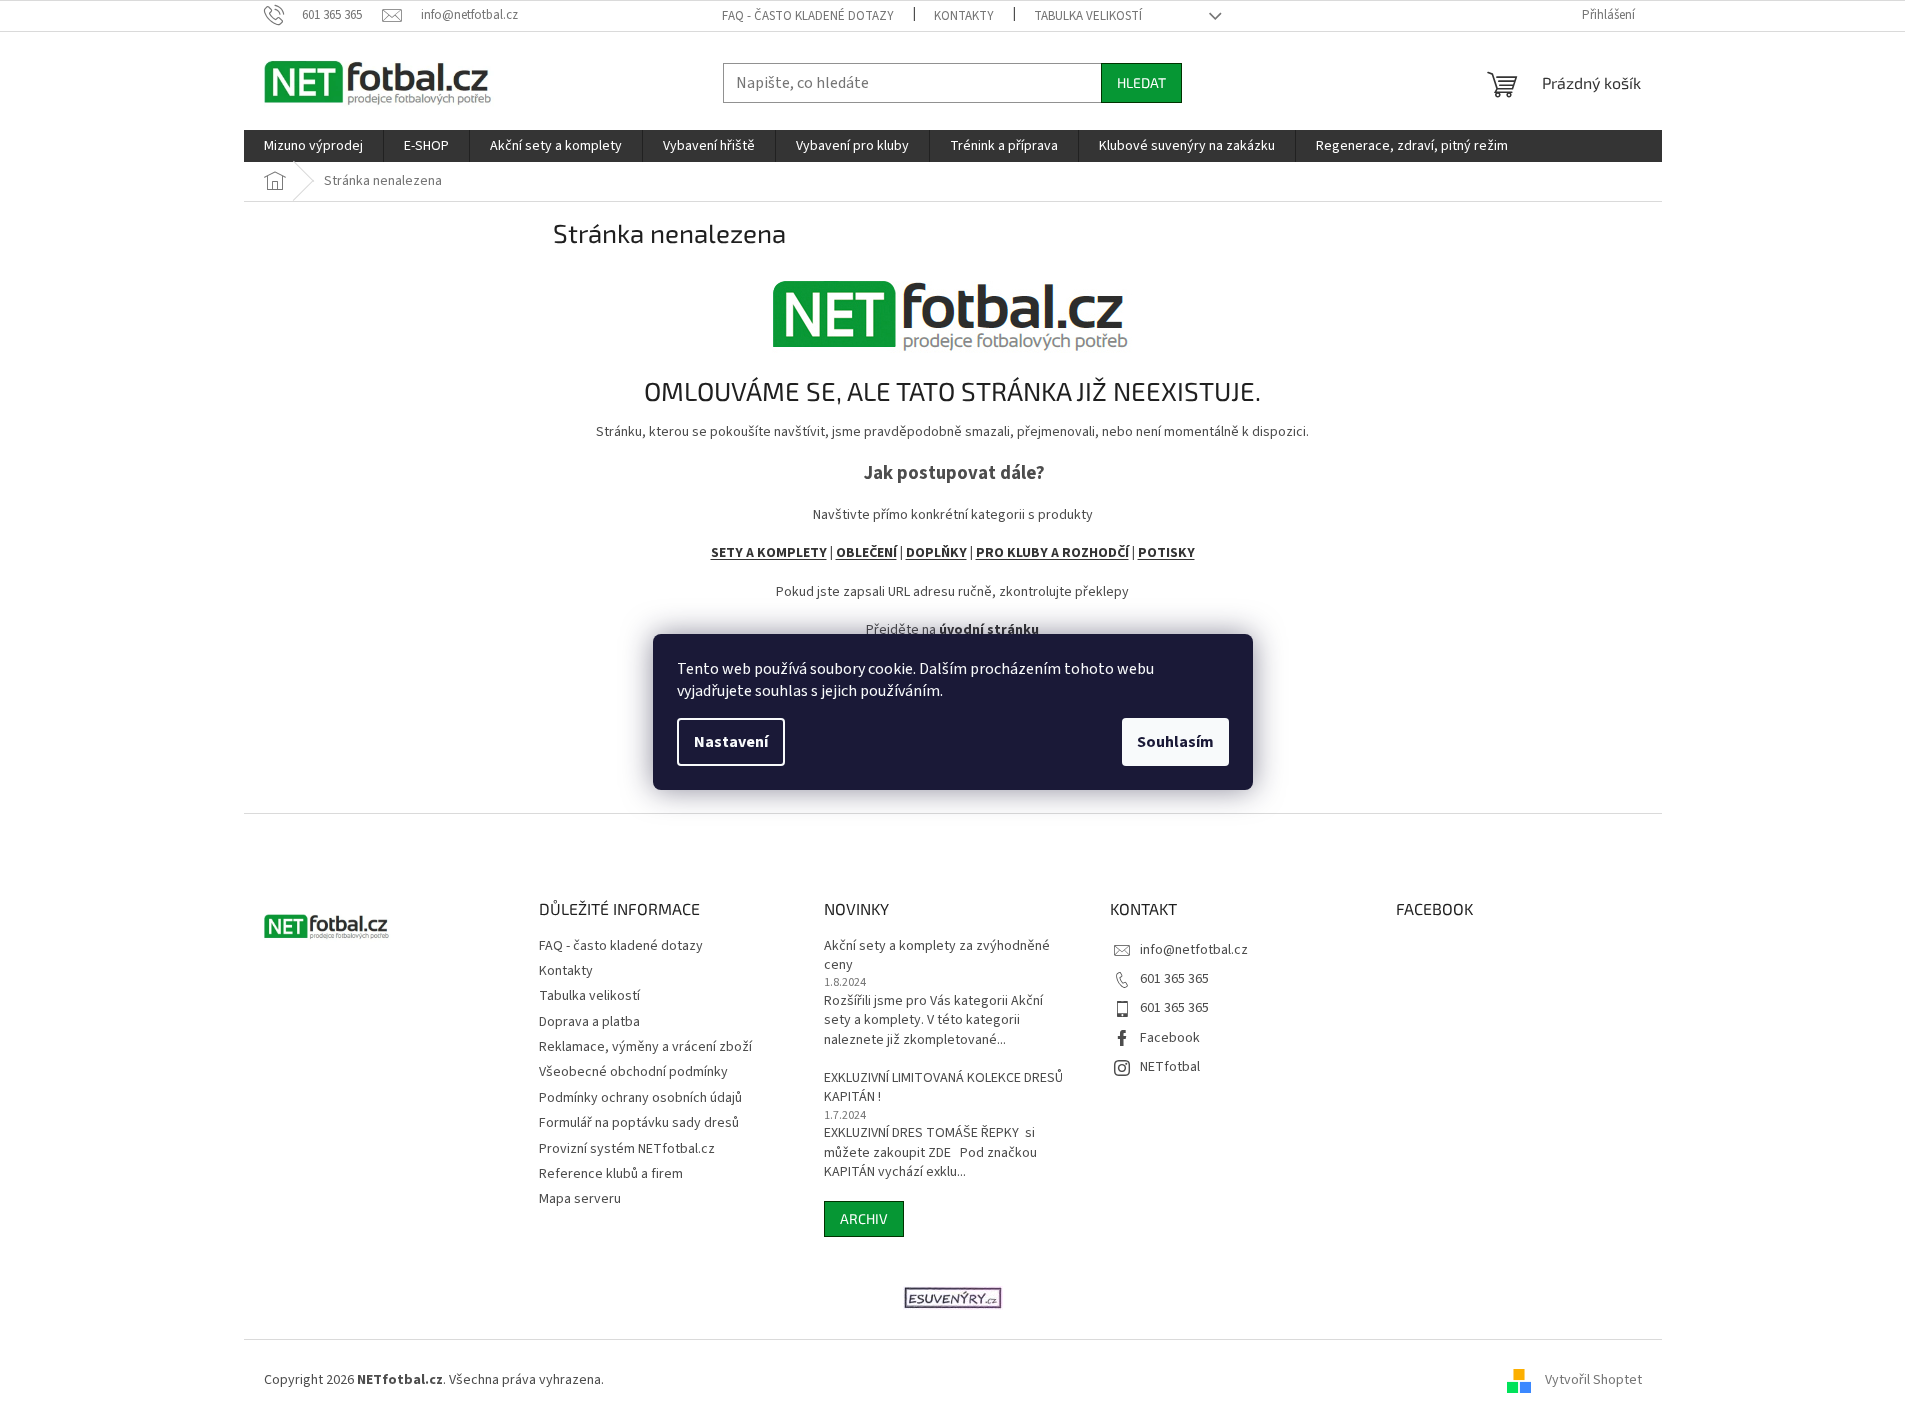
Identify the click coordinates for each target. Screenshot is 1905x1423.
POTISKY (1166, 553)
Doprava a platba (589, 1022)
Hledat (1141, 82)
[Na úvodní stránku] (953, 308)
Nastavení (731, 742)
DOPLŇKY (936, 553)
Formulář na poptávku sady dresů (639, 1123)
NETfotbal (1170, 1067)
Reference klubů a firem (611, 1174)
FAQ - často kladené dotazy (808, 16)
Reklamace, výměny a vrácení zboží (645, 1047)
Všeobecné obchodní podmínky (633, 1072)
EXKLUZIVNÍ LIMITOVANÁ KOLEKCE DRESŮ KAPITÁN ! (943, 1088)
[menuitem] (313, 146)
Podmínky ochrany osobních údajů (640, 1098)
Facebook (1170, 1038)
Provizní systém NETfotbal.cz (627, 1149)
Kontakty (964, 16)
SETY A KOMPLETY (769, 553)
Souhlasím (1175, 742)
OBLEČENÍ (866, 553)
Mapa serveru (580, 1199)
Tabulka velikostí (1088, 16)
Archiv (864, 1218)
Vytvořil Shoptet (1593, 1380)
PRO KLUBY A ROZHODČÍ (1052, 553)
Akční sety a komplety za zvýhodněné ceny (937, 956)
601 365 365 (1174, 979)
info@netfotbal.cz (1194, 950)
